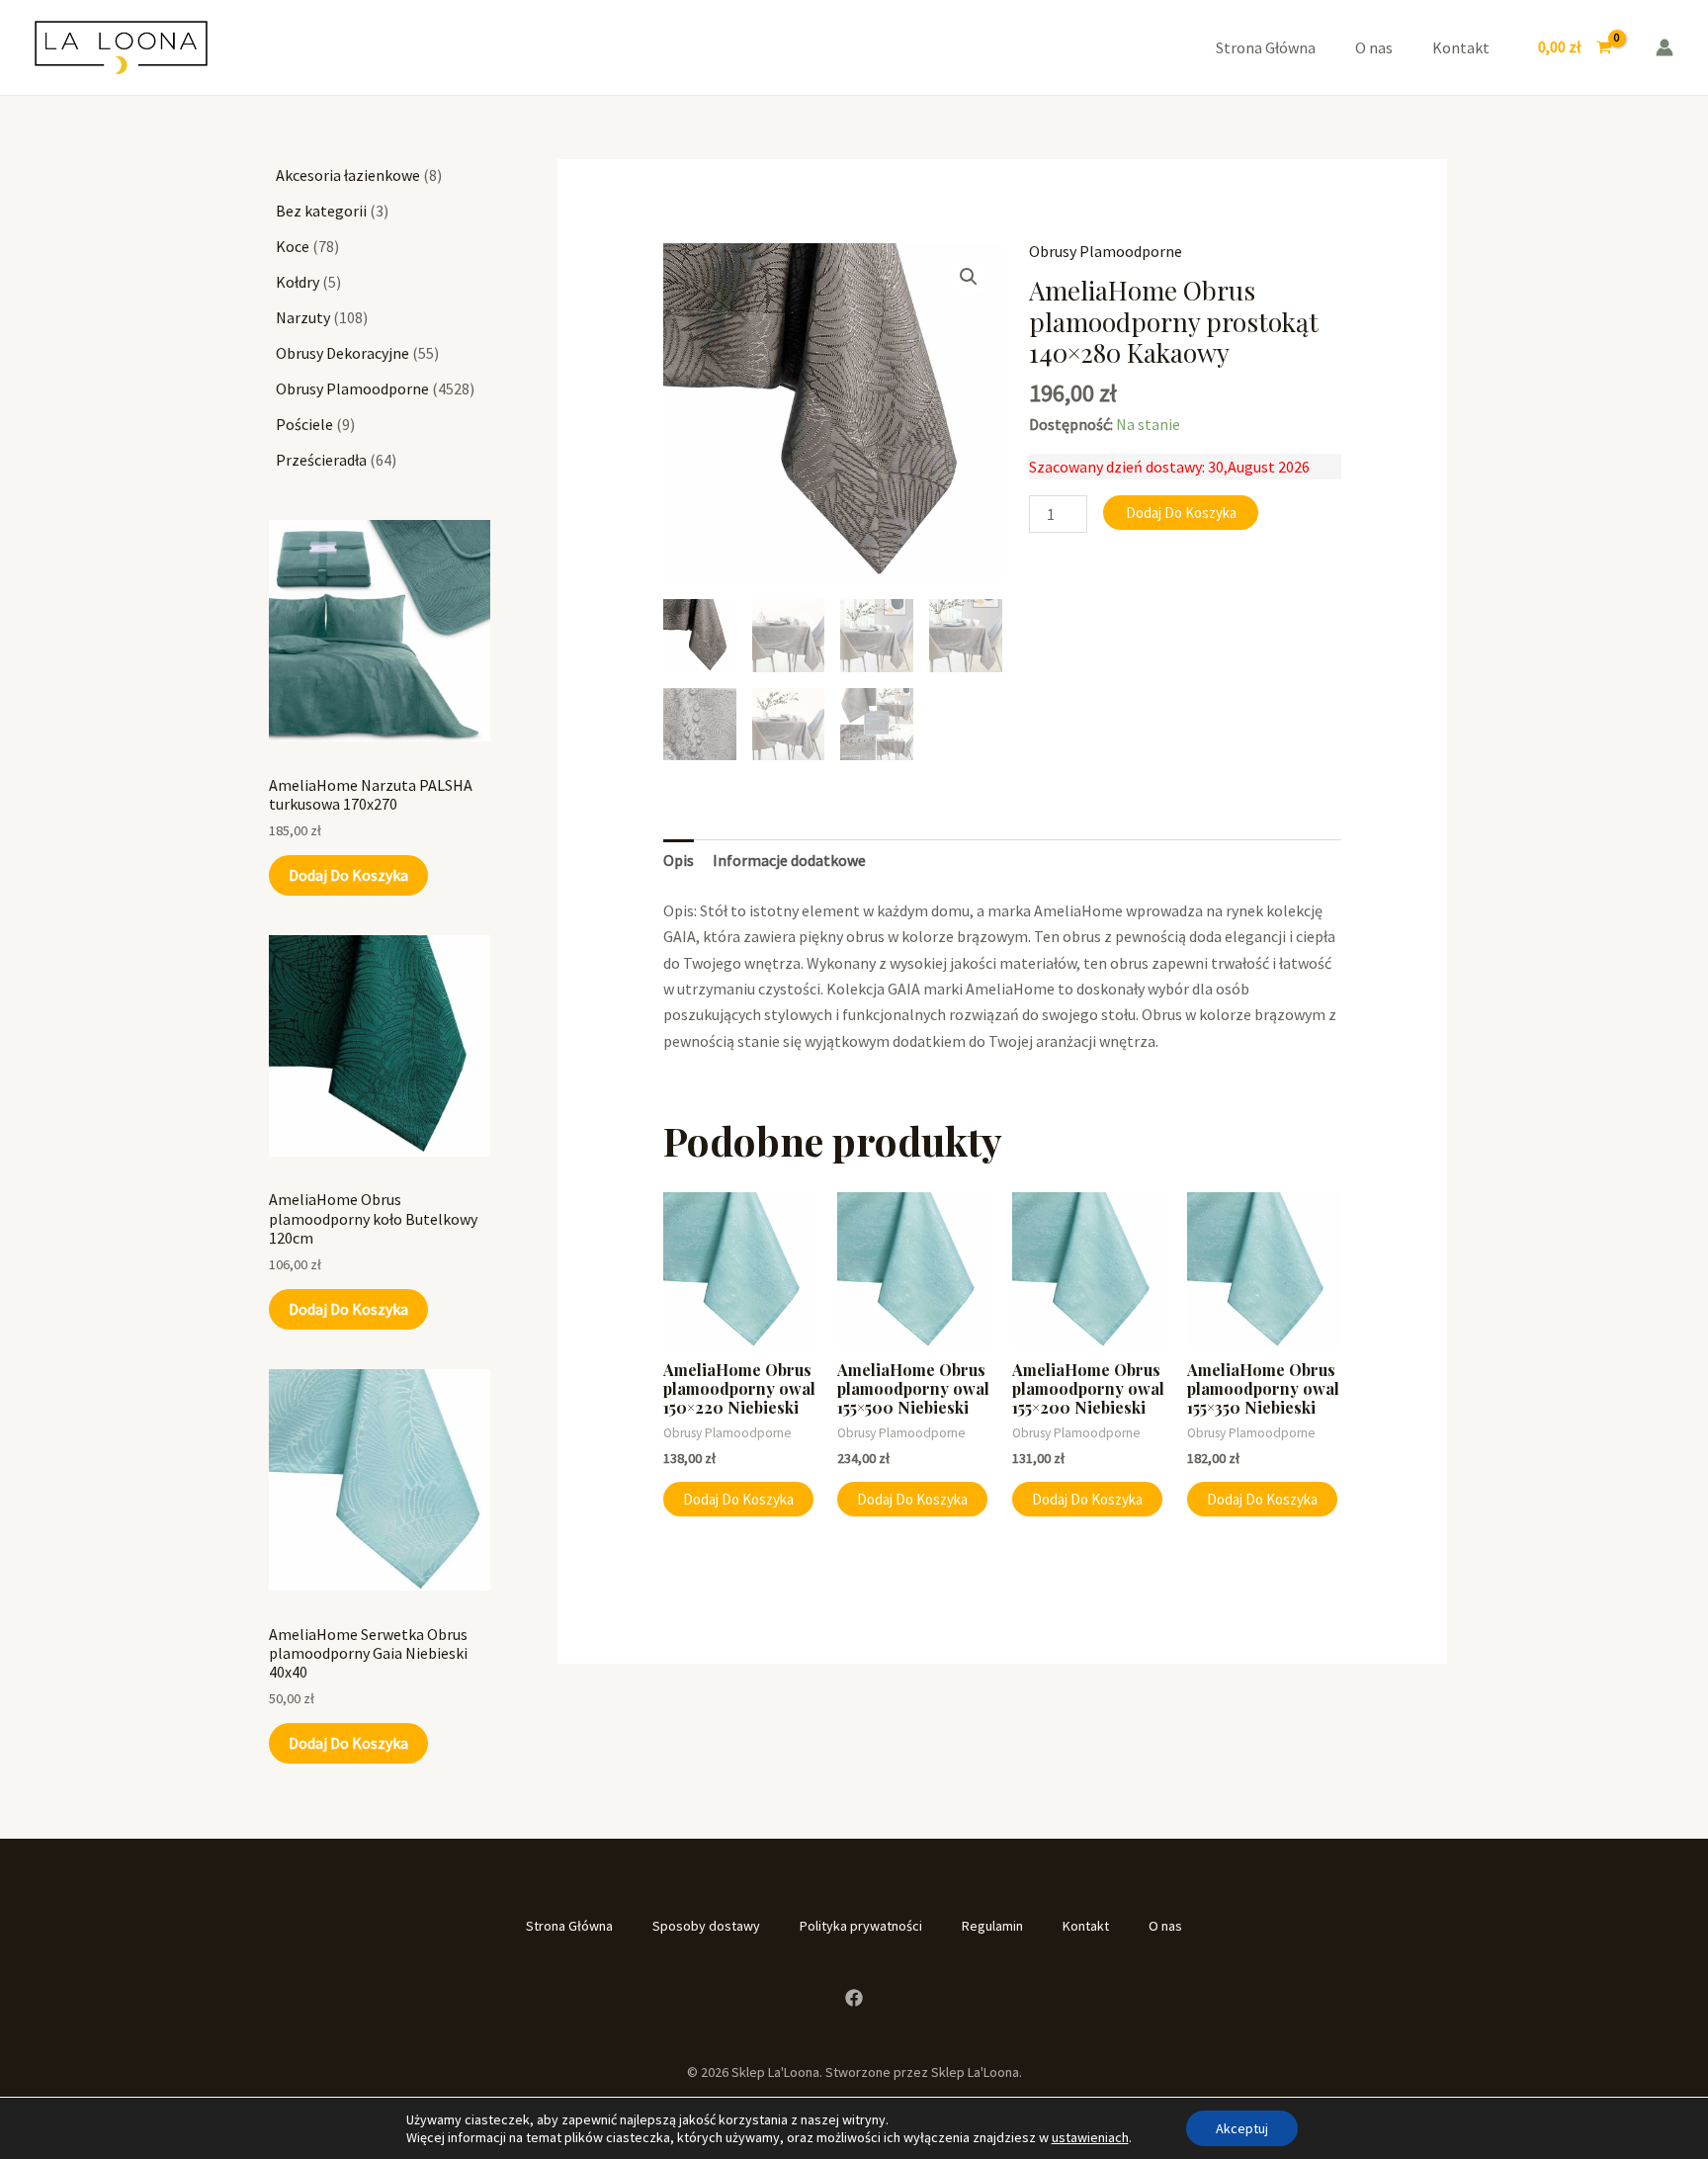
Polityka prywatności (861, 1926)
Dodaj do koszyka (348, 875)
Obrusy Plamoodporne (1106, 251)
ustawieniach (1090, 2137)
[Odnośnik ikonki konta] (1665, 47)
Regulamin (992, 1926)
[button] (969, 277)
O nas (1374, 47)
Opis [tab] (679, 860)
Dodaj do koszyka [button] (738, 1499)
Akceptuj (1242, 2128)
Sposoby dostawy (706, 1926)
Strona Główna (1266, 47)
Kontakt (1461, 47)
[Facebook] (854, 1998)
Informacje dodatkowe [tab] (789, 860)
